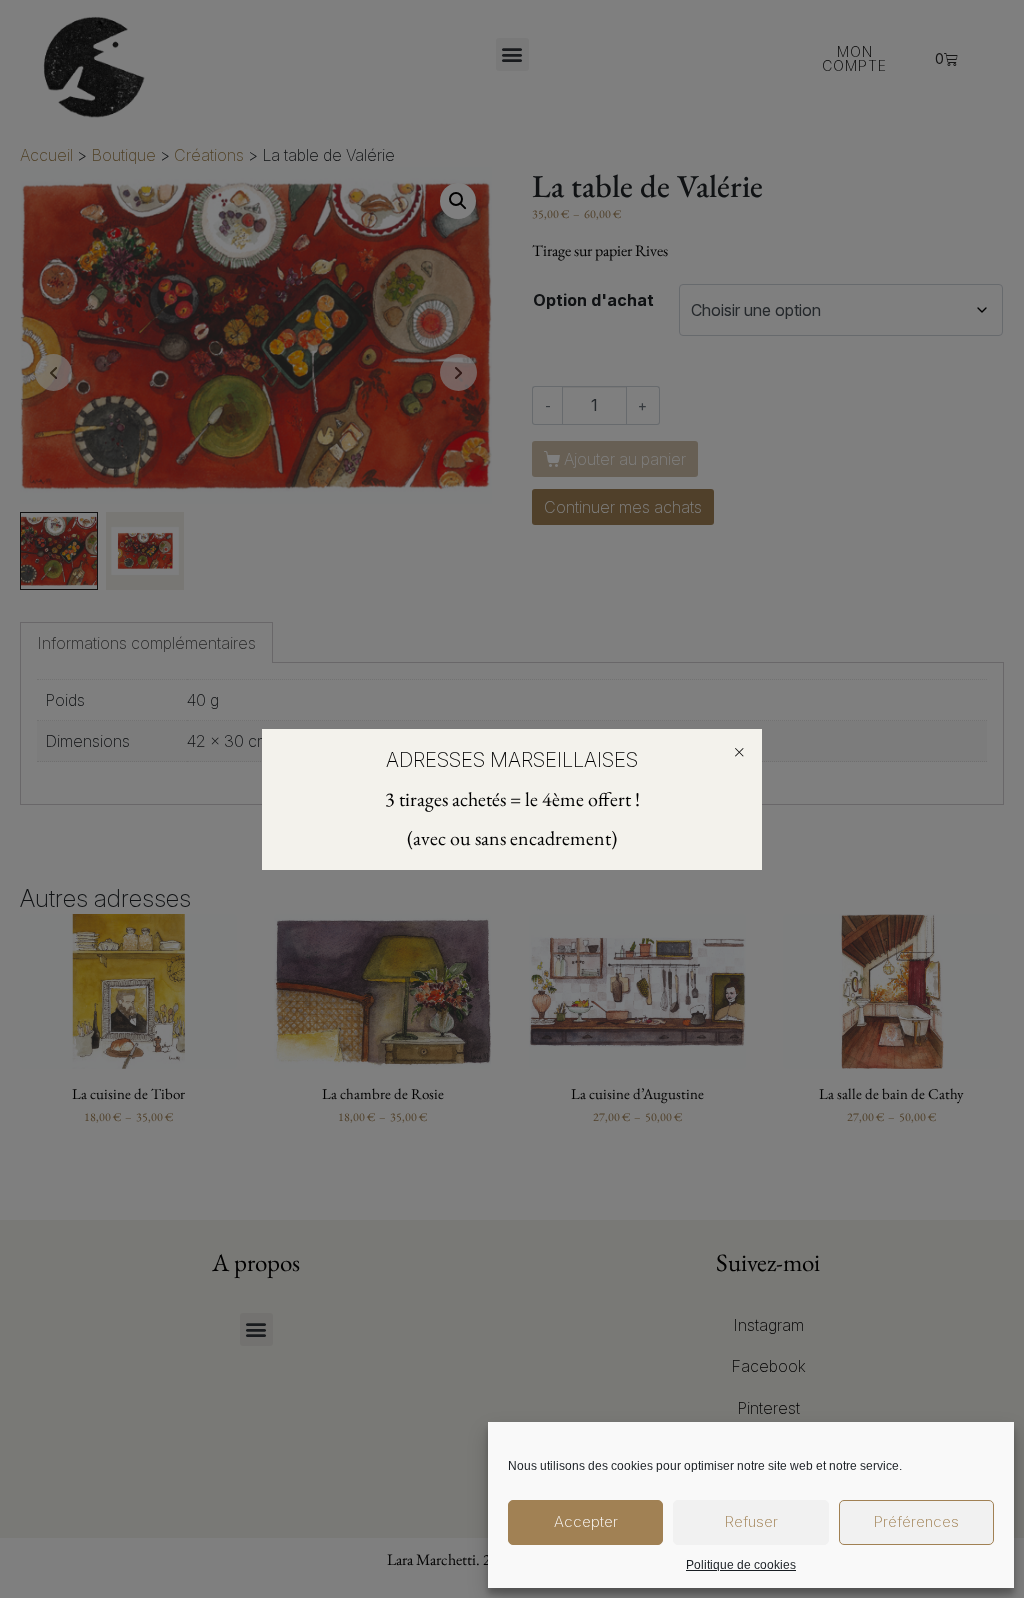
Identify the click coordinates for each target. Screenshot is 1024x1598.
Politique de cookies (741, 1565)
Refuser (751, 1521)
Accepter (586, 1521)
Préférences (916, 1521)
